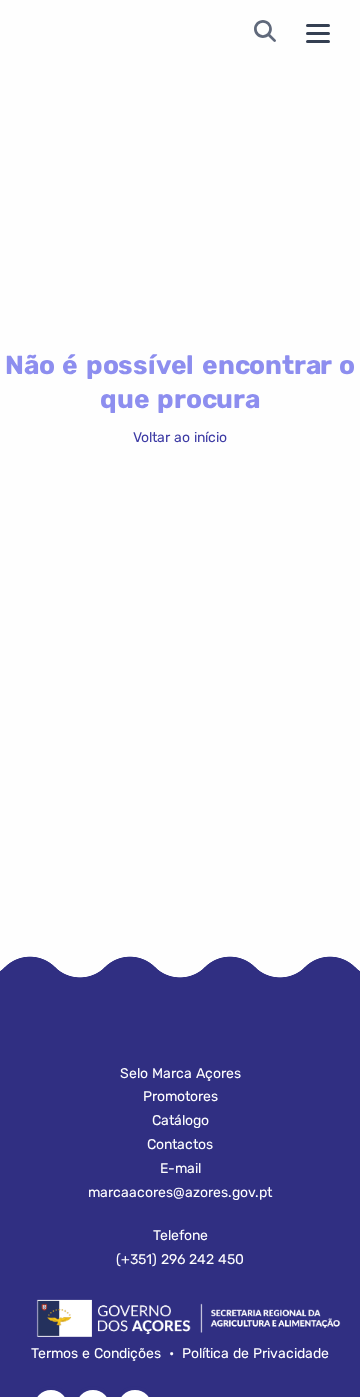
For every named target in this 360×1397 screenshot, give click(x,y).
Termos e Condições (96, 1353)
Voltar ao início (180, 437)
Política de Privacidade (255, 1353)
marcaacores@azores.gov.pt (180, 1192)
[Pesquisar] (265, 33)
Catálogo (180, 1120)
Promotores (180, 1096)
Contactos (180, 1144)
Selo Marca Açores (180, 1073)
